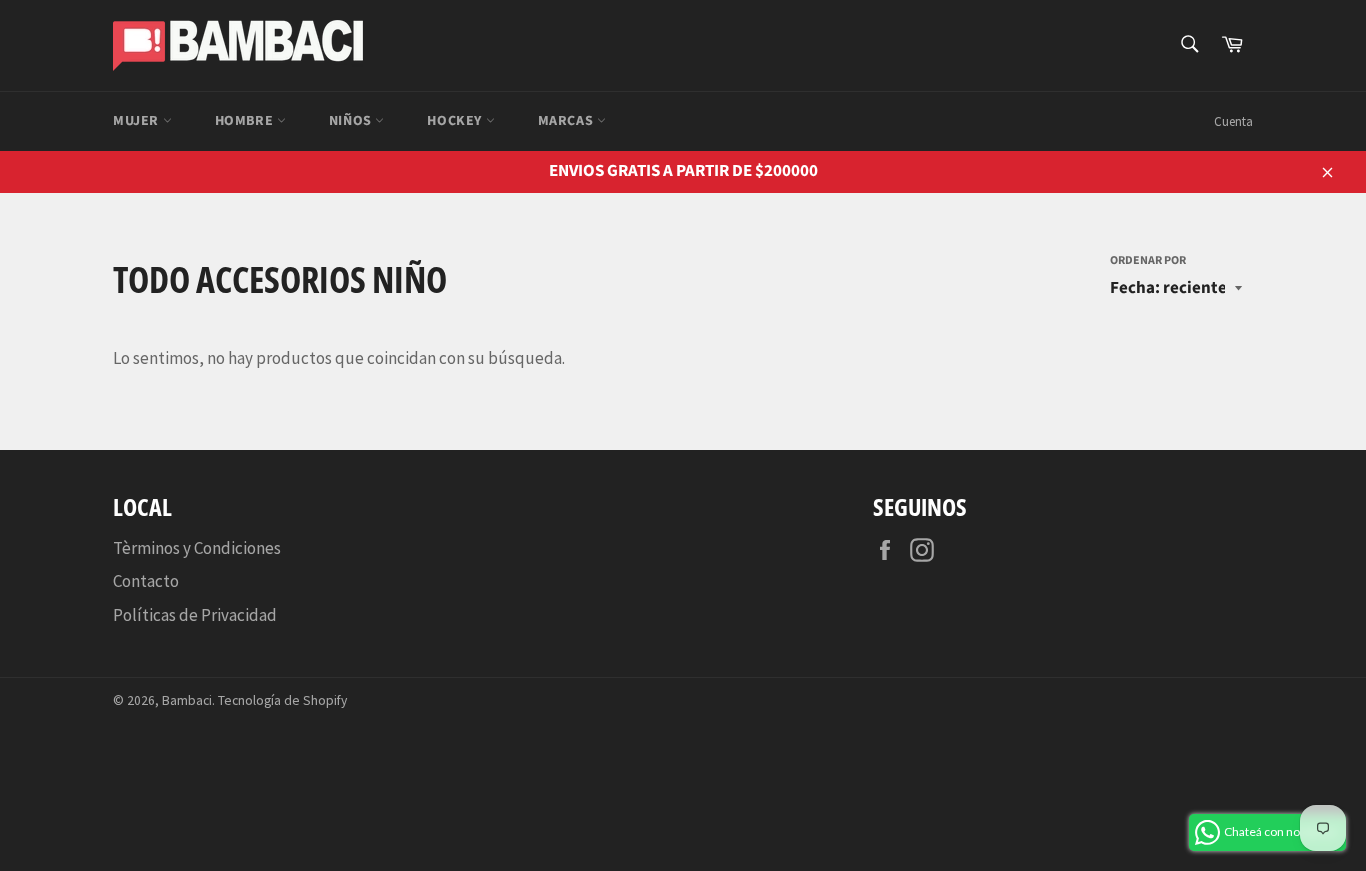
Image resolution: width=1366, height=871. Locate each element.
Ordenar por (1148, 261)
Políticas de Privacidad (195, 615)
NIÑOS (352, 121)
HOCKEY (456, 121)
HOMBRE (246, 121)
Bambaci (187, 700)
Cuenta (1233, 121)
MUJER (138, 121)
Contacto (146, 581)
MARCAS (567, 121)
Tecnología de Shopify (282, 700)
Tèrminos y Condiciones (197, 548)
